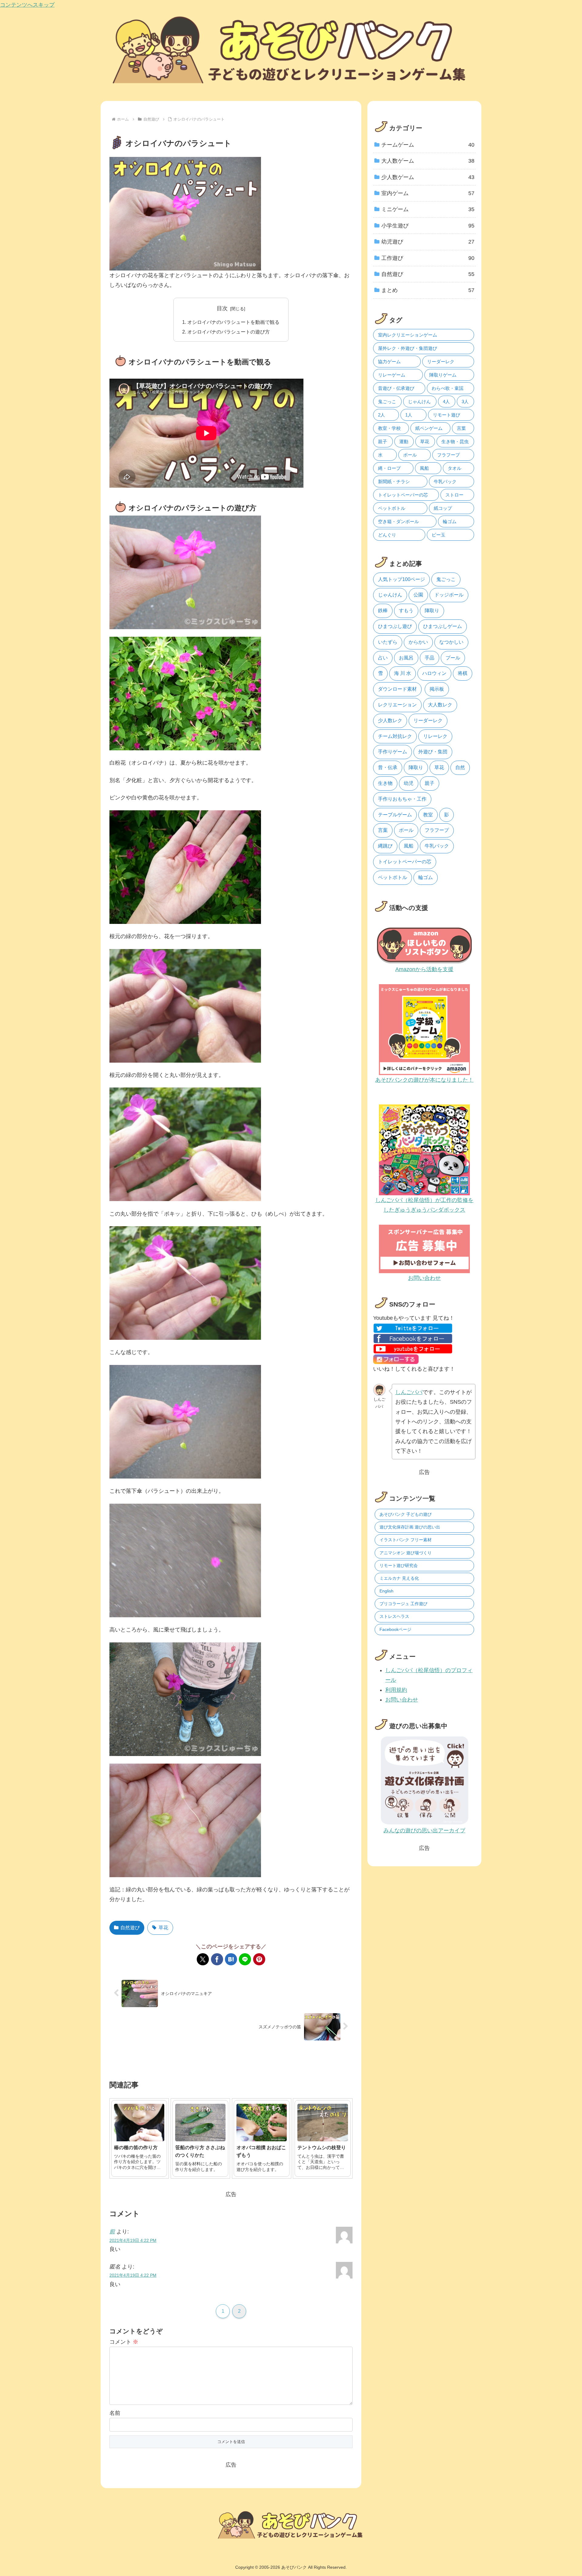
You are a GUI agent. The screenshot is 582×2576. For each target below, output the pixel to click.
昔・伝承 (388, 767)
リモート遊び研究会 (399, 1565)
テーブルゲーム (395, 815)
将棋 (463, 673)
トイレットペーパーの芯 (403, 495)
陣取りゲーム (443, 375)
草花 (163, 1928)
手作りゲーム (393, 752)
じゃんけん (419, 402)
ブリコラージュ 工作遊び (403, 1604)
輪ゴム (450, 521)
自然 (460, 767)
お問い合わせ (402, 1700)
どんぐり (387, 535)
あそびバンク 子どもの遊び (406, 1514)
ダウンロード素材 (397, 689)
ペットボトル (392, 508)
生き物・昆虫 (455, 442)
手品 (430, 658)
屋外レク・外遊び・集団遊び (408, 348)
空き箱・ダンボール (398, 521)
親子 (383, 442)
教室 (428, 815)
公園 (418, 595)
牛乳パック (445, 481)
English (386, 1591)
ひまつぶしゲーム (443, 626)
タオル (455, 468)
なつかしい (451, 642)
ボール (410, 455)
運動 (404, 442)
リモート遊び (447, 415)
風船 (424, 468)
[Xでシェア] (203, 1959)
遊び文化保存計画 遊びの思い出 (410, 1527)
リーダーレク (441, 362)
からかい (418, 642)
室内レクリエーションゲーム (408, 335)
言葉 (461, 428)
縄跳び (385, 846)
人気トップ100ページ (401, 579)
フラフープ (448, 455)
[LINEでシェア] (245, 1959)
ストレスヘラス (394, 1616)
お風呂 (406, 658)
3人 (465, 402)
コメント (124, 2342)
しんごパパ (409, 1392)
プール (453, 658)
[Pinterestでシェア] (259, 1959)
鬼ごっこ (387, 402)
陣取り (432, 611)
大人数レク (440, 705)
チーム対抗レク (395, 736)
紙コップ (443, 508)
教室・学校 (389, 428)
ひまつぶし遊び (395, 626)
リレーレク (435, 736)
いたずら (388, 642)
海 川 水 (403, 673)
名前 (115, 2413)
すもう (406, 611)
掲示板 (437, 689)
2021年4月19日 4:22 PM (133, 2240)
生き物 (385, 783)
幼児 (409, 783)
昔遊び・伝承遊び (396, 388)
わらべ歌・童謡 (448, 388)
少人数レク (390, 720)
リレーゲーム (392, 375)
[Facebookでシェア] (217, 1959)
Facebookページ (395, 1629)
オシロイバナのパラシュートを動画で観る (233, 322)
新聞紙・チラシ (394, 481)
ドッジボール (449, 595)
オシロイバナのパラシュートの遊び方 (229, 332)
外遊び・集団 (433, 752)
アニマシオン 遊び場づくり (406, 1553)
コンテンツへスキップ (27, 5)
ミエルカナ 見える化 (399, 1578)
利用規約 (396, 1690)
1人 (409, 415)
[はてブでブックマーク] (231, 1959)
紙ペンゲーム (429, 428)
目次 (222, 308)
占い (383, 658)
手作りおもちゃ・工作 (402, 799)
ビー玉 (438, 535)
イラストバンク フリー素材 (406, 1540)
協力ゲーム (389, 362)
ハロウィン (434, 673)
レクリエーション (397, 705)
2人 (381, 415)
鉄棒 (383, 611)
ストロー (454, 495)
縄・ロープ (389, 468)
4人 (446, 402)
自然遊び (130, 1928)
